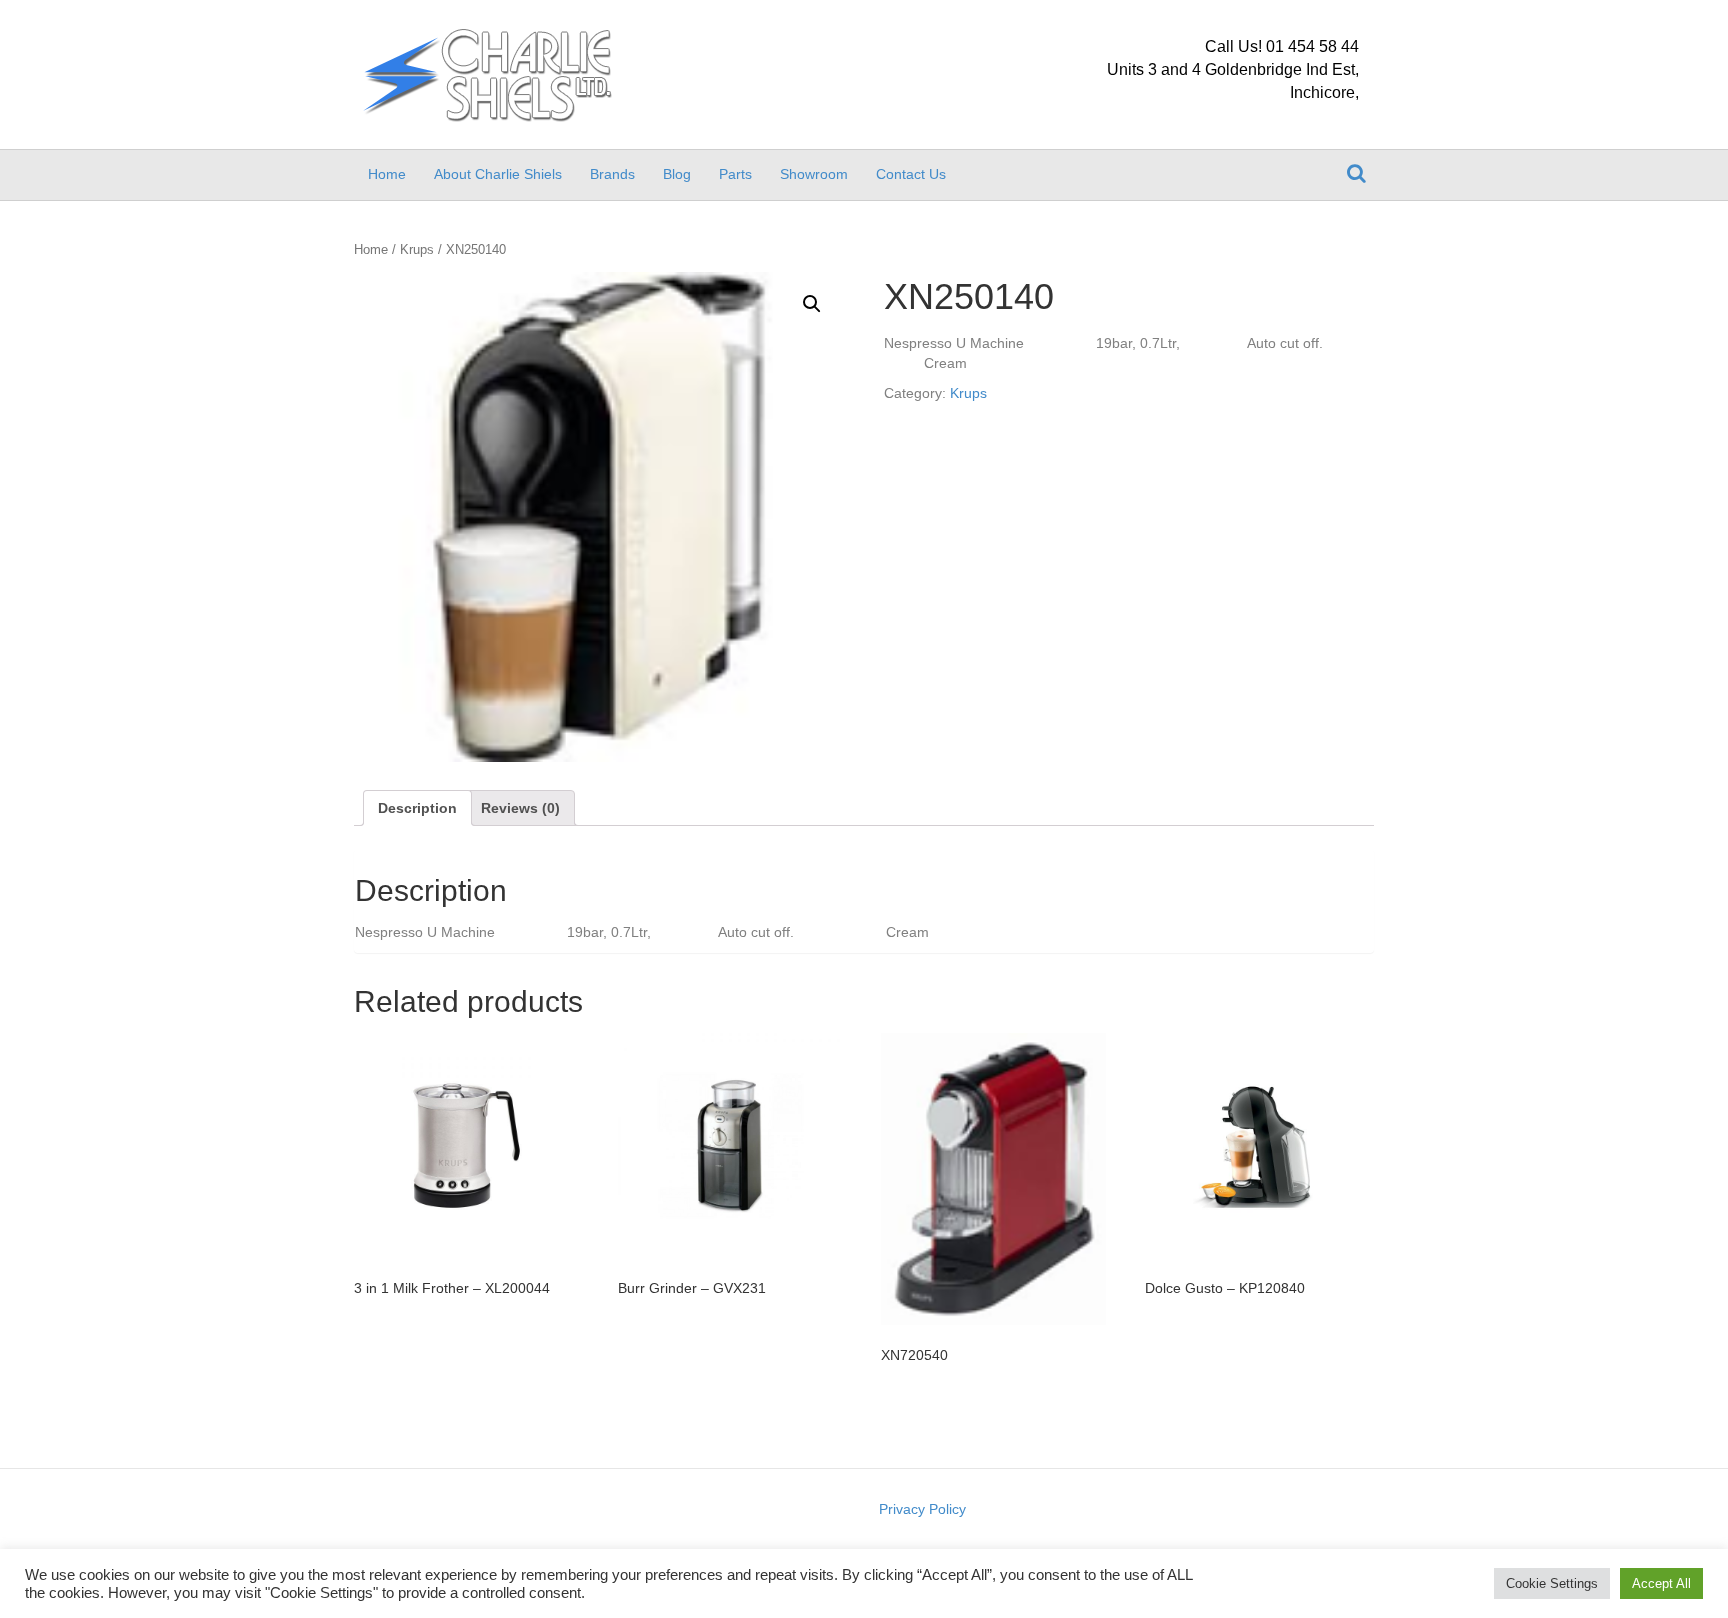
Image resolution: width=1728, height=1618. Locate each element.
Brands (612, 174)
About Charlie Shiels (498, 174)
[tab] (417, 808)
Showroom (814, 174)
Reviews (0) (520, 808)
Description (417, 808)
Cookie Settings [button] (1552, 1583)
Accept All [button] (1661, 1583)
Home (387, 174)
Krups (417, 249)
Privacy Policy (922, 1509)
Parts (735, 174)
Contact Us (911, 174)
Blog (677, 174)
